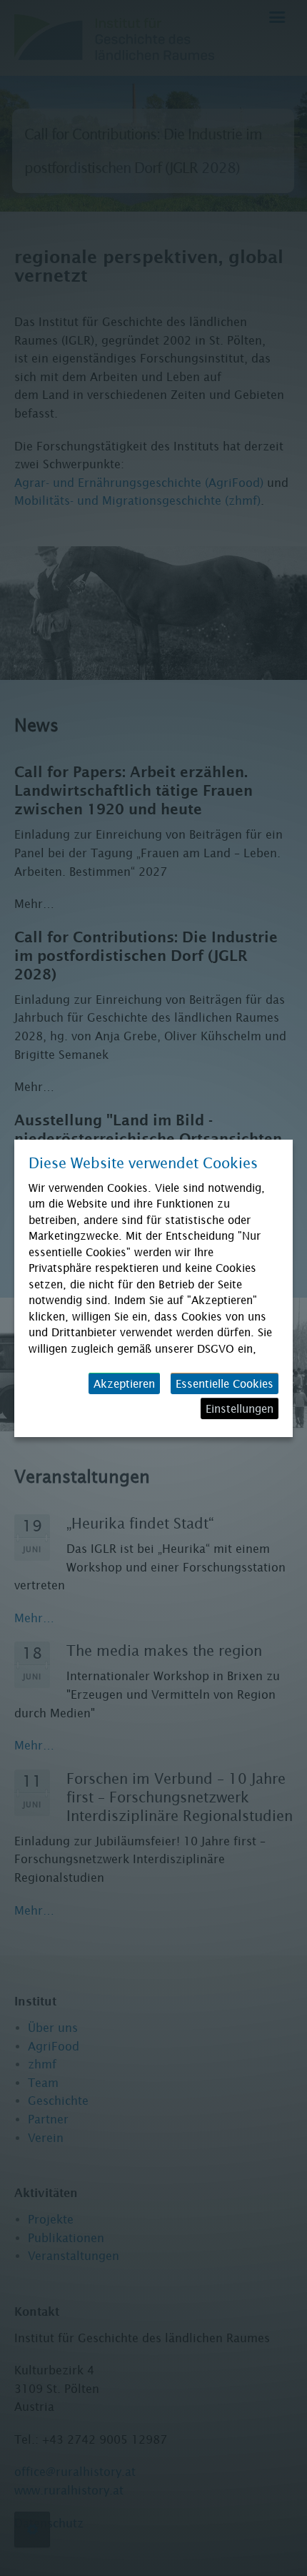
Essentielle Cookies (225, 1383)
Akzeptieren (124, 1383)
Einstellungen (240, 1408)
